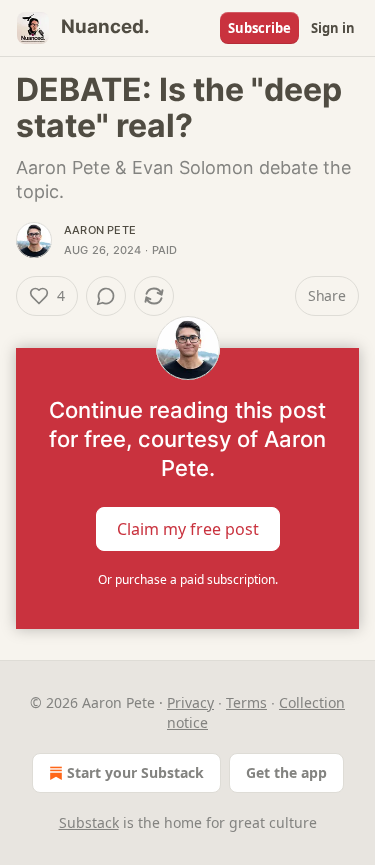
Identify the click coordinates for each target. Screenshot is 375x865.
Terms (246, 702)
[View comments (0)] (106, 296)
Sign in (333, 28)
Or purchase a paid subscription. (188, 579)
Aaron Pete (100, 230)
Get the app (286, 772)
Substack (89, 822)
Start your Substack (135, 772)
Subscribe (259, 28)
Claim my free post (188, 529)
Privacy (190, 702)
